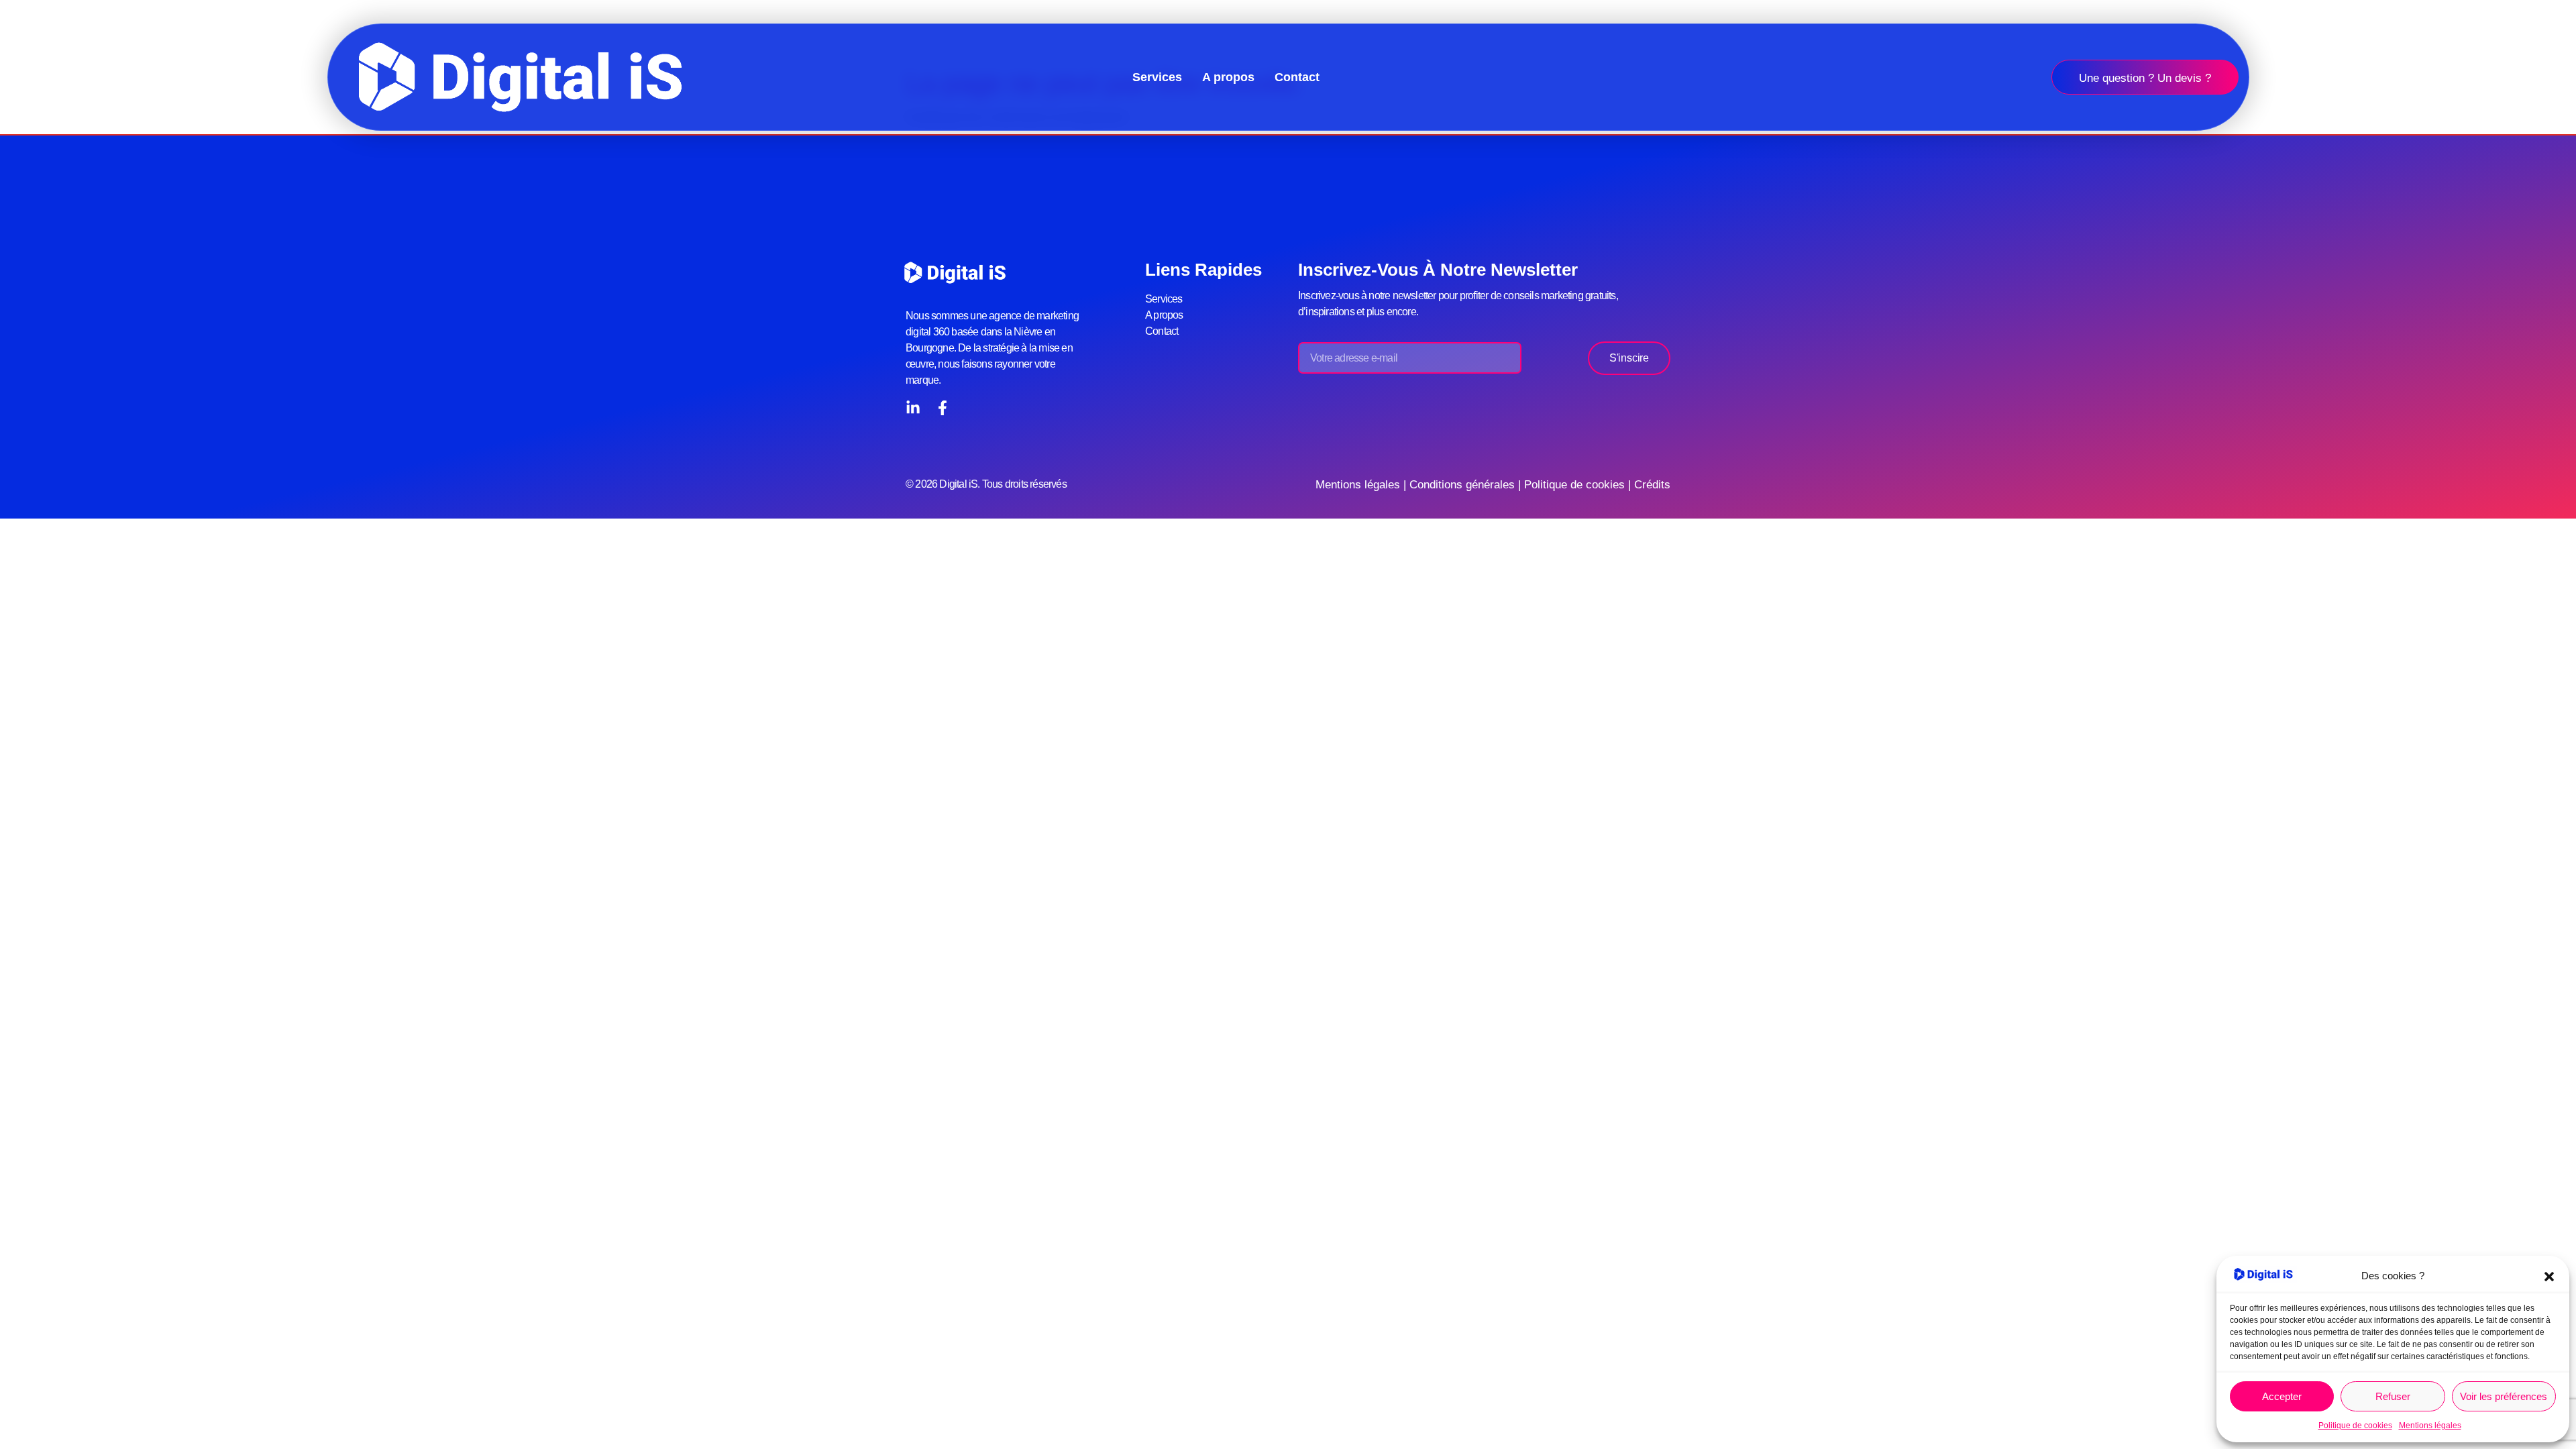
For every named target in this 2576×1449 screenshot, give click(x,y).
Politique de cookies (2355, 1426)
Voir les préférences (2504, 1396)
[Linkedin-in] (913, 408)
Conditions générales (1462, 485)
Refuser (2393, 1396)
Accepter (2282, 1396)
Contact (1297, 77)
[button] (2549, 1277)
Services (1157, 77)
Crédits (1652, 485)
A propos (1228, 77)
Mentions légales (2430, 1426)
